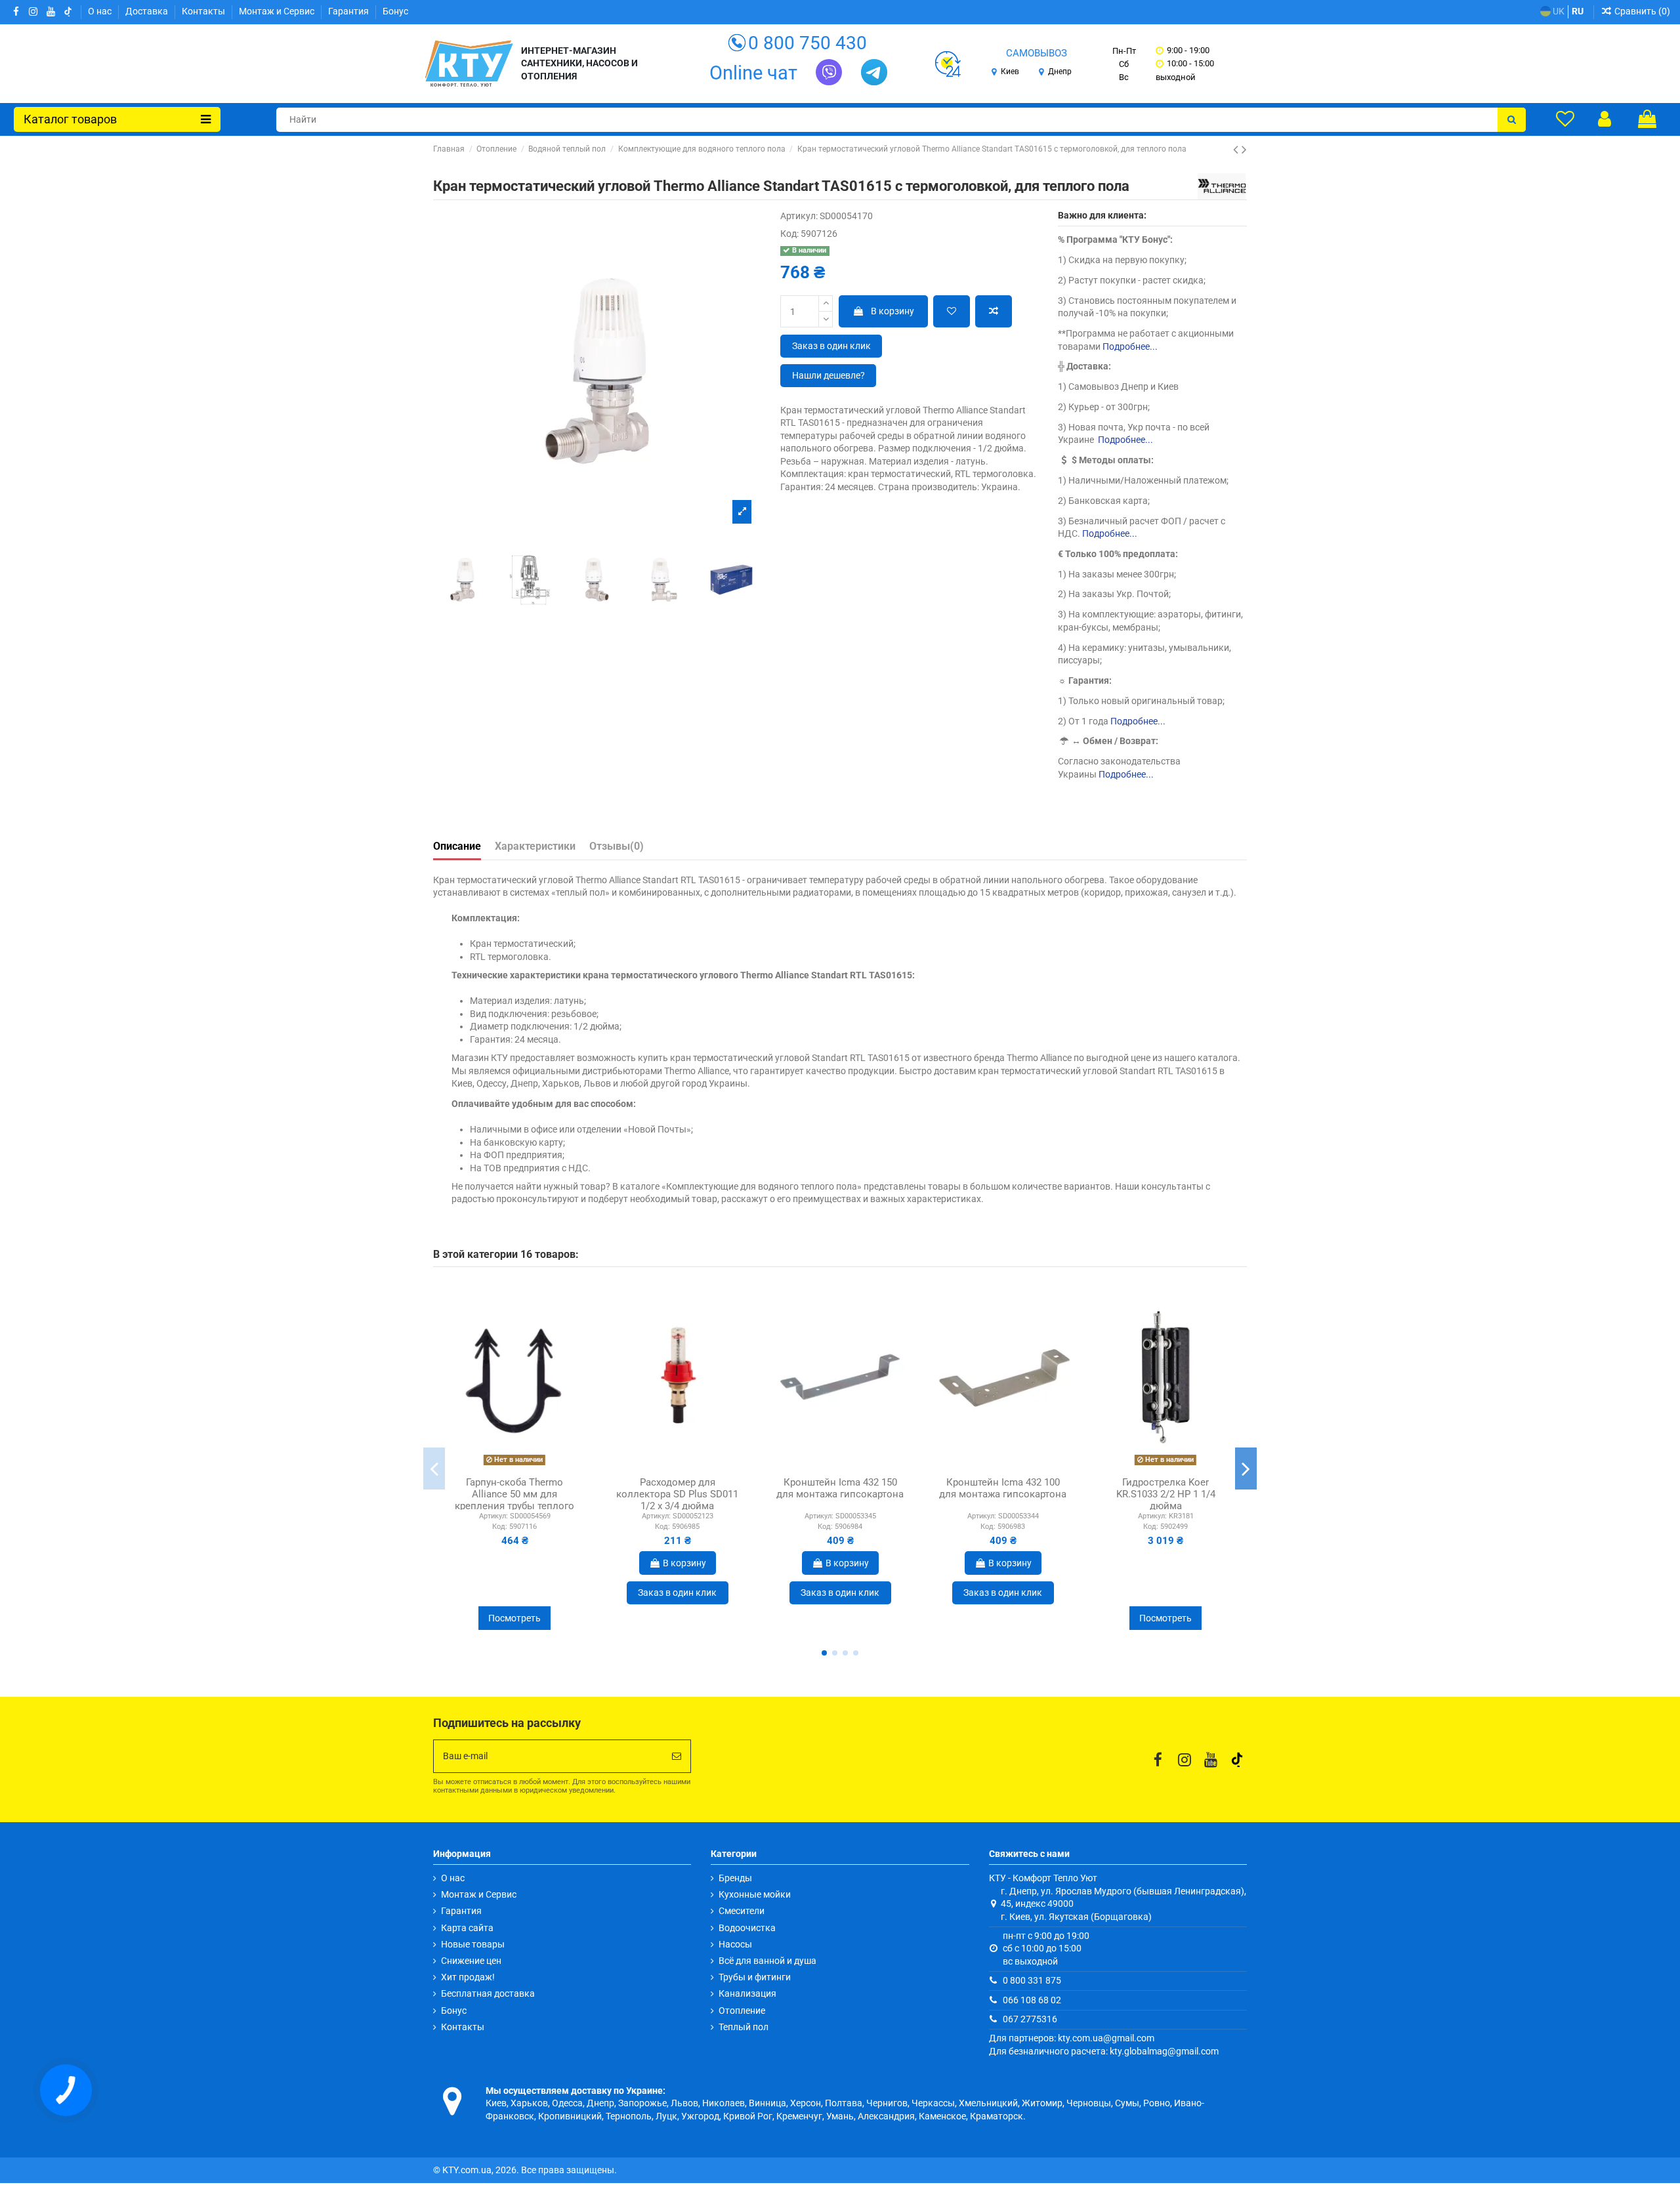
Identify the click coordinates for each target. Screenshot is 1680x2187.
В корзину (892, 311)
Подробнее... (1130, 346)
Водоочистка (747, 1928)
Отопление (742, 2010)
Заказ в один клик (831, 346)
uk (1558, 11)
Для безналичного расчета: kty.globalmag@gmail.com (1104, 2051)
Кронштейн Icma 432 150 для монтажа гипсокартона (840, 1488)
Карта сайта (467, 1928)
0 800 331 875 (1032, 1980)
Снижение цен (471, 1961)
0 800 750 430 (808, 43)
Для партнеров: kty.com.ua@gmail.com (1072, 2038)
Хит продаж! (468, 1977)
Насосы (735, 1944)
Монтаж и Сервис (278, 11)
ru (1578, 11)
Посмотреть (514, 1618)
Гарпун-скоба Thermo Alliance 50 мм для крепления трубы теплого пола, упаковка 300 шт (514, 1500)
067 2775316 (1030, 2019)
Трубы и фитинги (755, 1977)
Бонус (395, 11)
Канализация (747, 1993)
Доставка (148, 11)
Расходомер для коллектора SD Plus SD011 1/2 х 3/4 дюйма (677, 1494)
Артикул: (799, 216)
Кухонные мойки (755, 1894)
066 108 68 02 (1032, 2000)
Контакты (204, 11)
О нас (101, 11)
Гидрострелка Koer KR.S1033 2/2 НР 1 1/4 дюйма (1166, 1494)
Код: (789, 234)
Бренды (735, 1878)
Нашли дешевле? (829, 375)
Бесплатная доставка (488, 1993)
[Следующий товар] (1244, 150)
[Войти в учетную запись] (1605, 119)
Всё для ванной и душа (767, 1961)
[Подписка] (677, 1756)
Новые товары (473, 1944)
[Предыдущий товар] (1237, 150)
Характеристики (535, 846)
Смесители (742, 1911)
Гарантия (349, 11)
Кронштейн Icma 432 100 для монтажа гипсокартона (1003, 1488)
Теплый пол (744, 2027)
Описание (457, 846)
